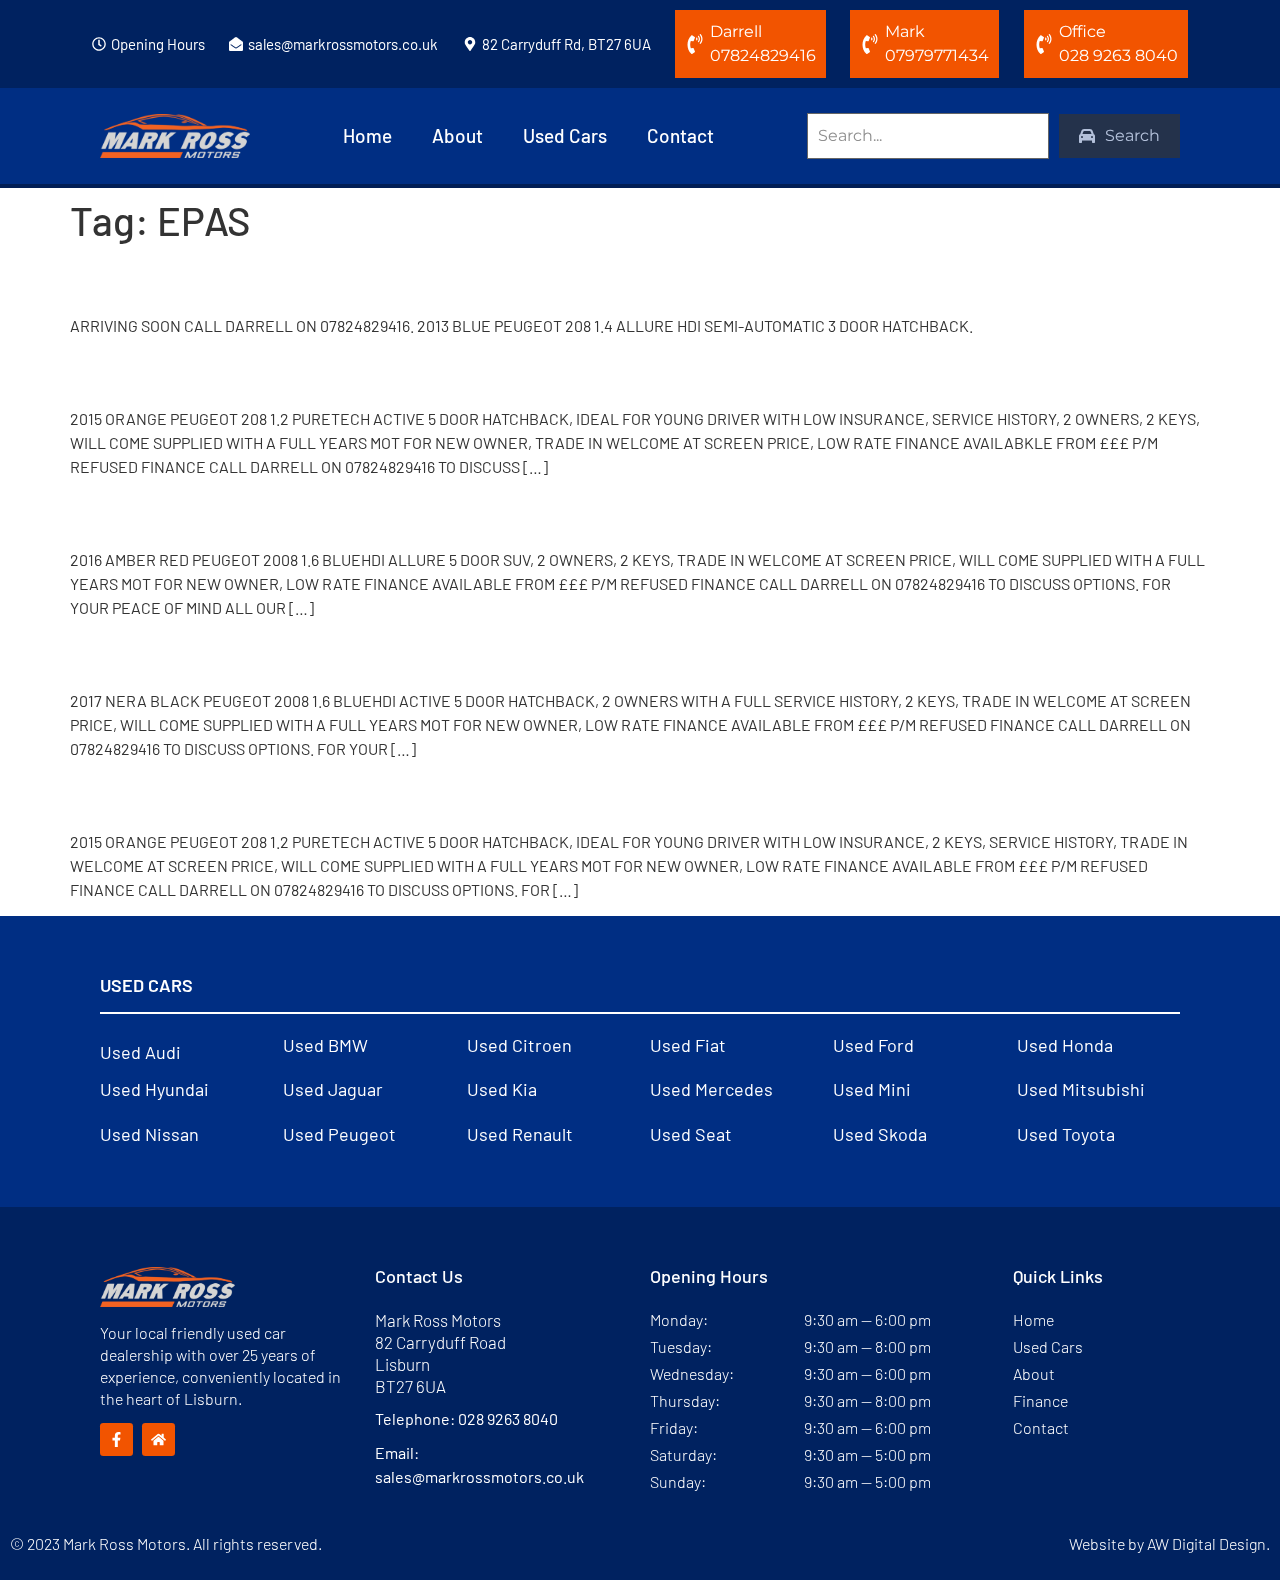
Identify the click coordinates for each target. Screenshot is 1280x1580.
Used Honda (1065, 1045)
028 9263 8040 (508, 1418)
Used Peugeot (339, 1134)
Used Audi (140, 1052)
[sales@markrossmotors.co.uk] (236, 44)
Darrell (736, 31)
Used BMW (325, 1045)
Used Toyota (1066, 1134)
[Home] (158, 1439)
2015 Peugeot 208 (191, 372)
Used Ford (873, 1045)
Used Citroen (519, 1045)
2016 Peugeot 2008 (200, 513)
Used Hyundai (154, 1089)
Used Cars (565, 135)
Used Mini (872, 1089)
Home (367, 135)
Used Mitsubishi (1081, 1089)
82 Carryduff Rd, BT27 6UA (566, 44)
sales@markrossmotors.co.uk (343, 44)
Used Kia (502, 1089)
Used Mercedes (711, 1089)
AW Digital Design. (1208, 1543)
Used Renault (520, 1134)
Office (1082, 31)
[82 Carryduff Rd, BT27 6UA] (470, 44)
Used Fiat (688, 1045)
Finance (1040, 1400)
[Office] (1044, 44)
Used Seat (691, 1134)
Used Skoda (880, 1134)
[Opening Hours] (99, 44)
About (457, 135)
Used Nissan (149, 1134)
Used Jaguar (333, 1089)
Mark (905, 31)
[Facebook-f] (116, 1439)
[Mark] (870, 44)
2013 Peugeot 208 (191, 279)
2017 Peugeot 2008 (199, 653)
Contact (680, 135)
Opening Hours (158, 44)
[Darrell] (695, 44)
